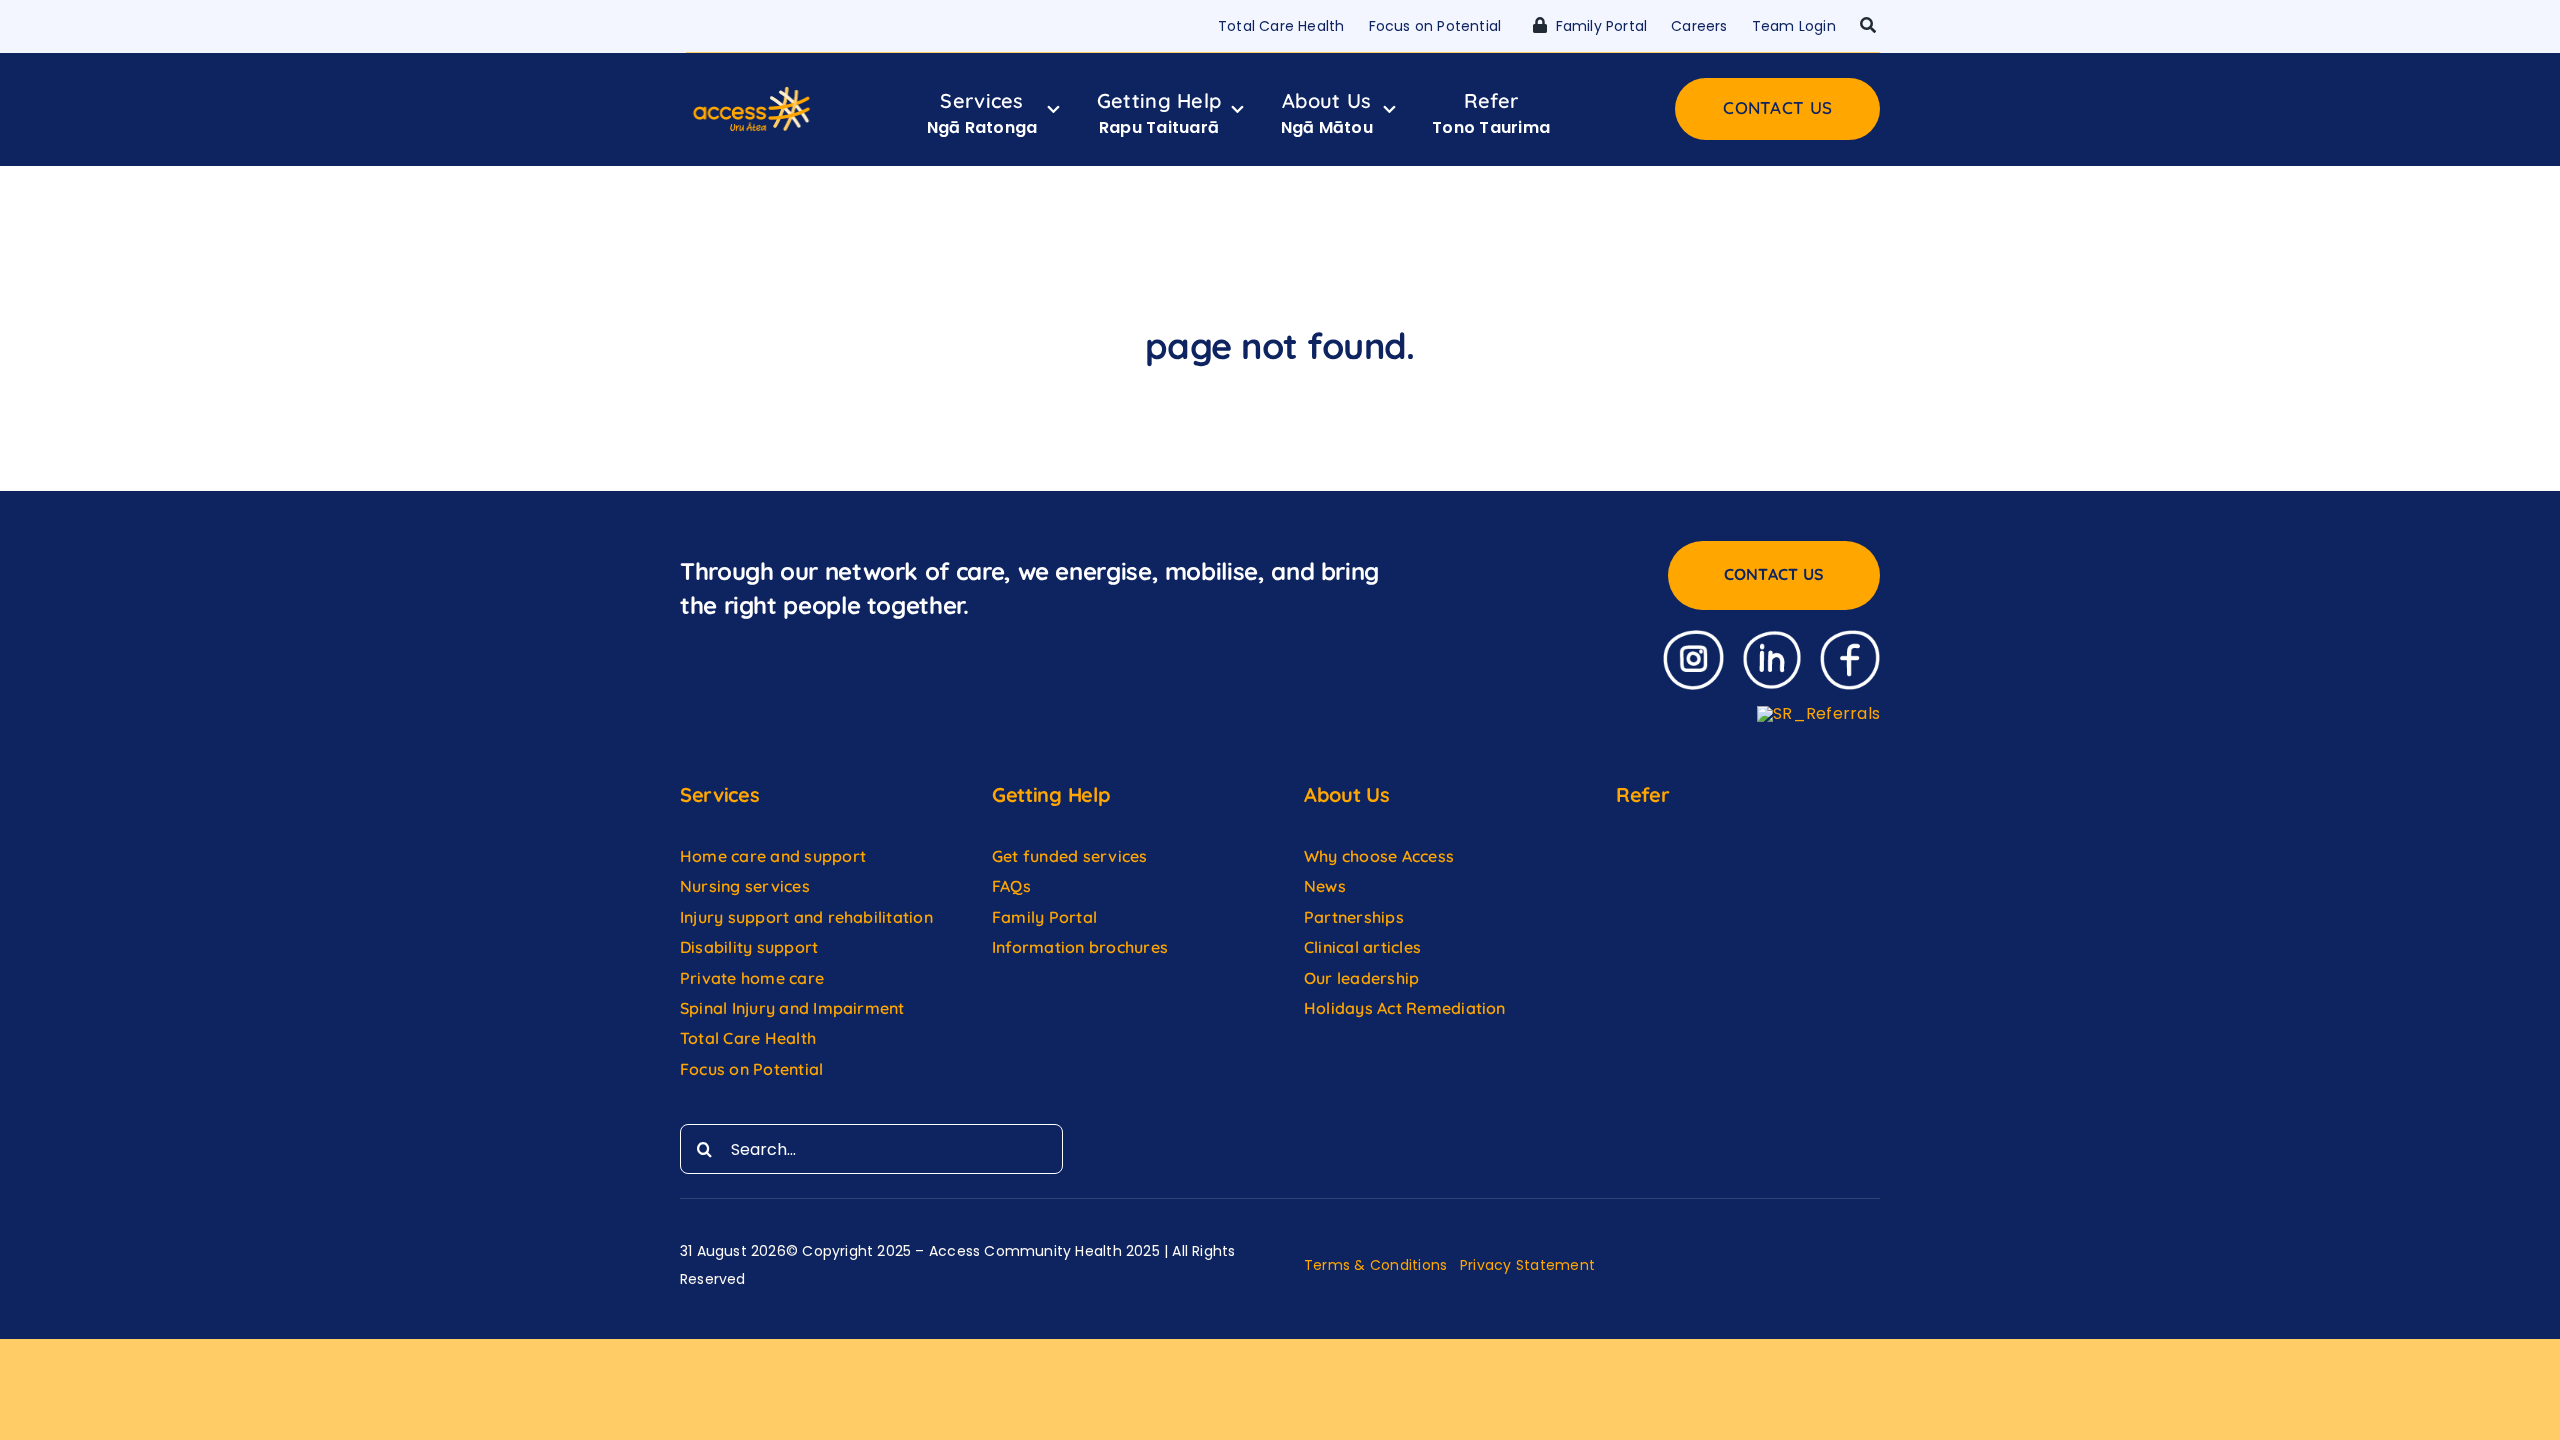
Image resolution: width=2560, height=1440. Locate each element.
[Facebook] (1850, 637)
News (1325, 886)
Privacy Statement (1527, 1265)
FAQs (1011, 886)
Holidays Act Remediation (1405, 1008)
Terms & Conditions (1375, 1265)
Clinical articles (1362, 947)
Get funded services (1070, 856)
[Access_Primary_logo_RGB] (751, 91)
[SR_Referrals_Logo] (1818, 713)
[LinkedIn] (1772, 637)
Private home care (752, 978)
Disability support (749, 947)
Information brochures (1080, 947)
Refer (1643, 794)
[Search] (1868, 26)
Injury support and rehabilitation (806, 917)
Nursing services (745, 886)
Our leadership (1361, 978)
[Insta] (1693, 637)
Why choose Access (1379, 856)
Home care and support (773, 856)
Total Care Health (748, 1038)
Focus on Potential (754, 1069)
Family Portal (1044, 917)
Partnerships (1354, 917)
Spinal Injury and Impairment (794, 1008)
